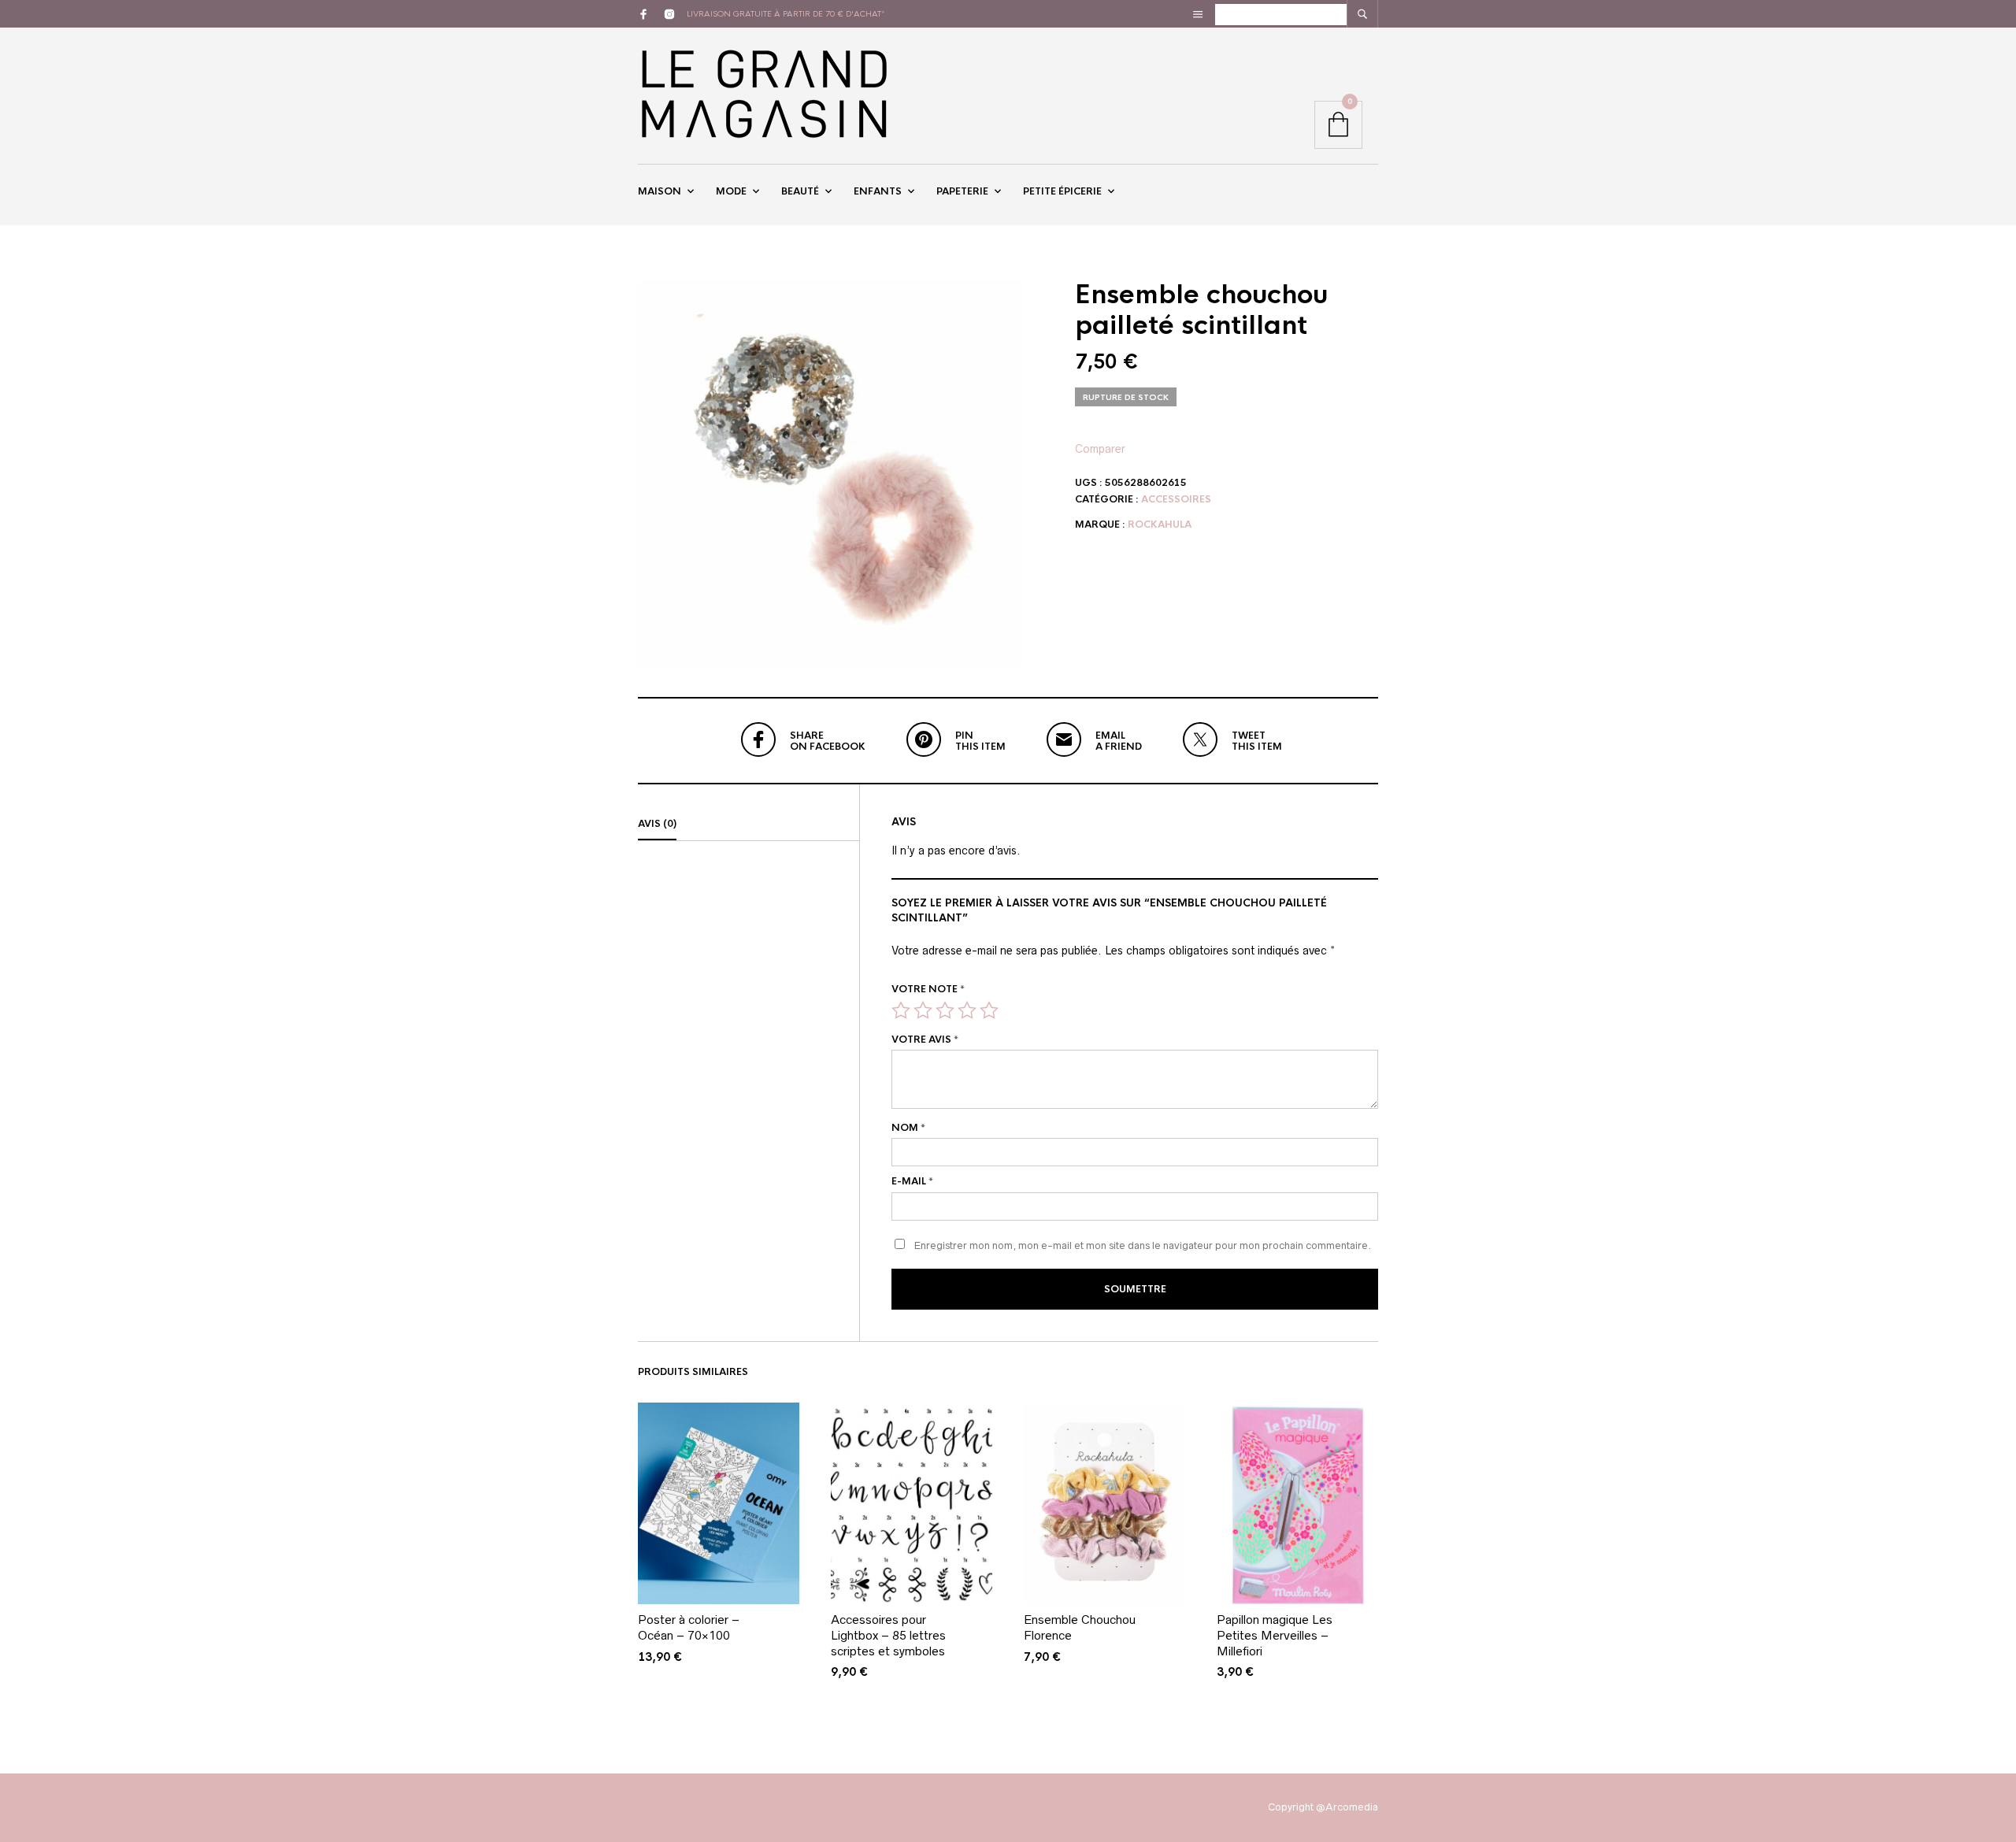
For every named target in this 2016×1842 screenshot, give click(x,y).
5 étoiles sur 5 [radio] (989, 1010)
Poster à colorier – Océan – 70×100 (689, 1627)
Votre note (928, 989)
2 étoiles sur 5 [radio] (923, 1010)
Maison (660, 191)
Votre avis (925, 1040)
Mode (731, 191)
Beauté (800, 191)
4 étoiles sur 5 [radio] (967, 1010)
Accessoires (1176, 499)
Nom (908, 1128)
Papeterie (962, 191)
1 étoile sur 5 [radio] (901, 1010)
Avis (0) (657, 824)
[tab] (749, 825)
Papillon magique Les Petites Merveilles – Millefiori (1275, 1635)
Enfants (878, 191)
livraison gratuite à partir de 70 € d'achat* (786, 14)
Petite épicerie (1062, 191)
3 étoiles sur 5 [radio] (945, 1010)
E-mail (912, 1181)
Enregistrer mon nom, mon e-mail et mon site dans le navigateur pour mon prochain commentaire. (1143, 1245)
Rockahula (1160, 524)
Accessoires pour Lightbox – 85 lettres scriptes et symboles (888, 1635)
